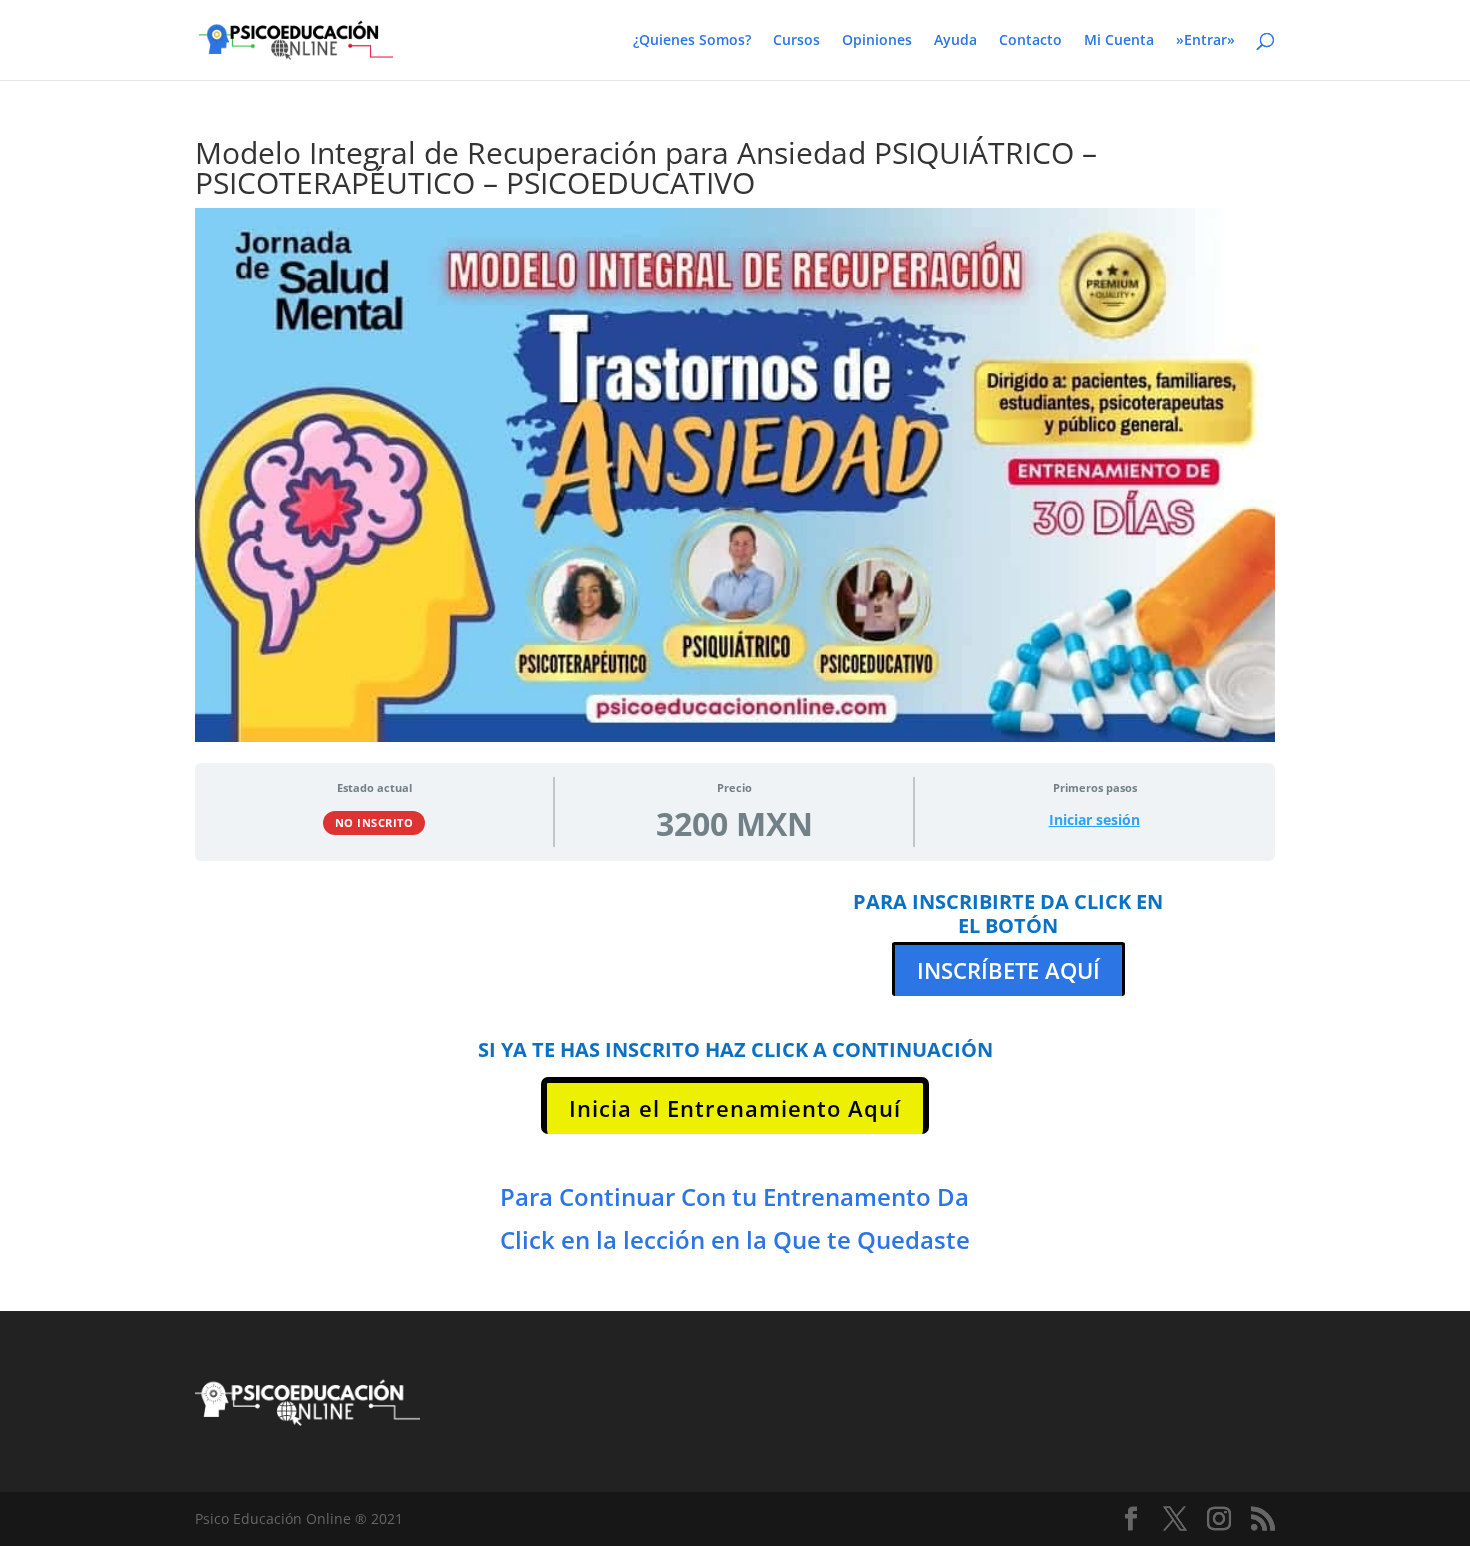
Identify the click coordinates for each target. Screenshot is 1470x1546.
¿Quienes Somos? (692, 41)
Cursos (796, 41)
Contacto (1030, 41)
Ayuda (955, 41)
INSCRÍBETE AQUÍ (1008, 970)
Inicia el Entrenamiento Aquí (735, 1108)
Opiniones (877, 41)
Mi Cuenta (1119, 41)
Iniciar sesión (1094, 820)
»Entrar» (1205, 41)
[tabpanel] (735, 1081)
